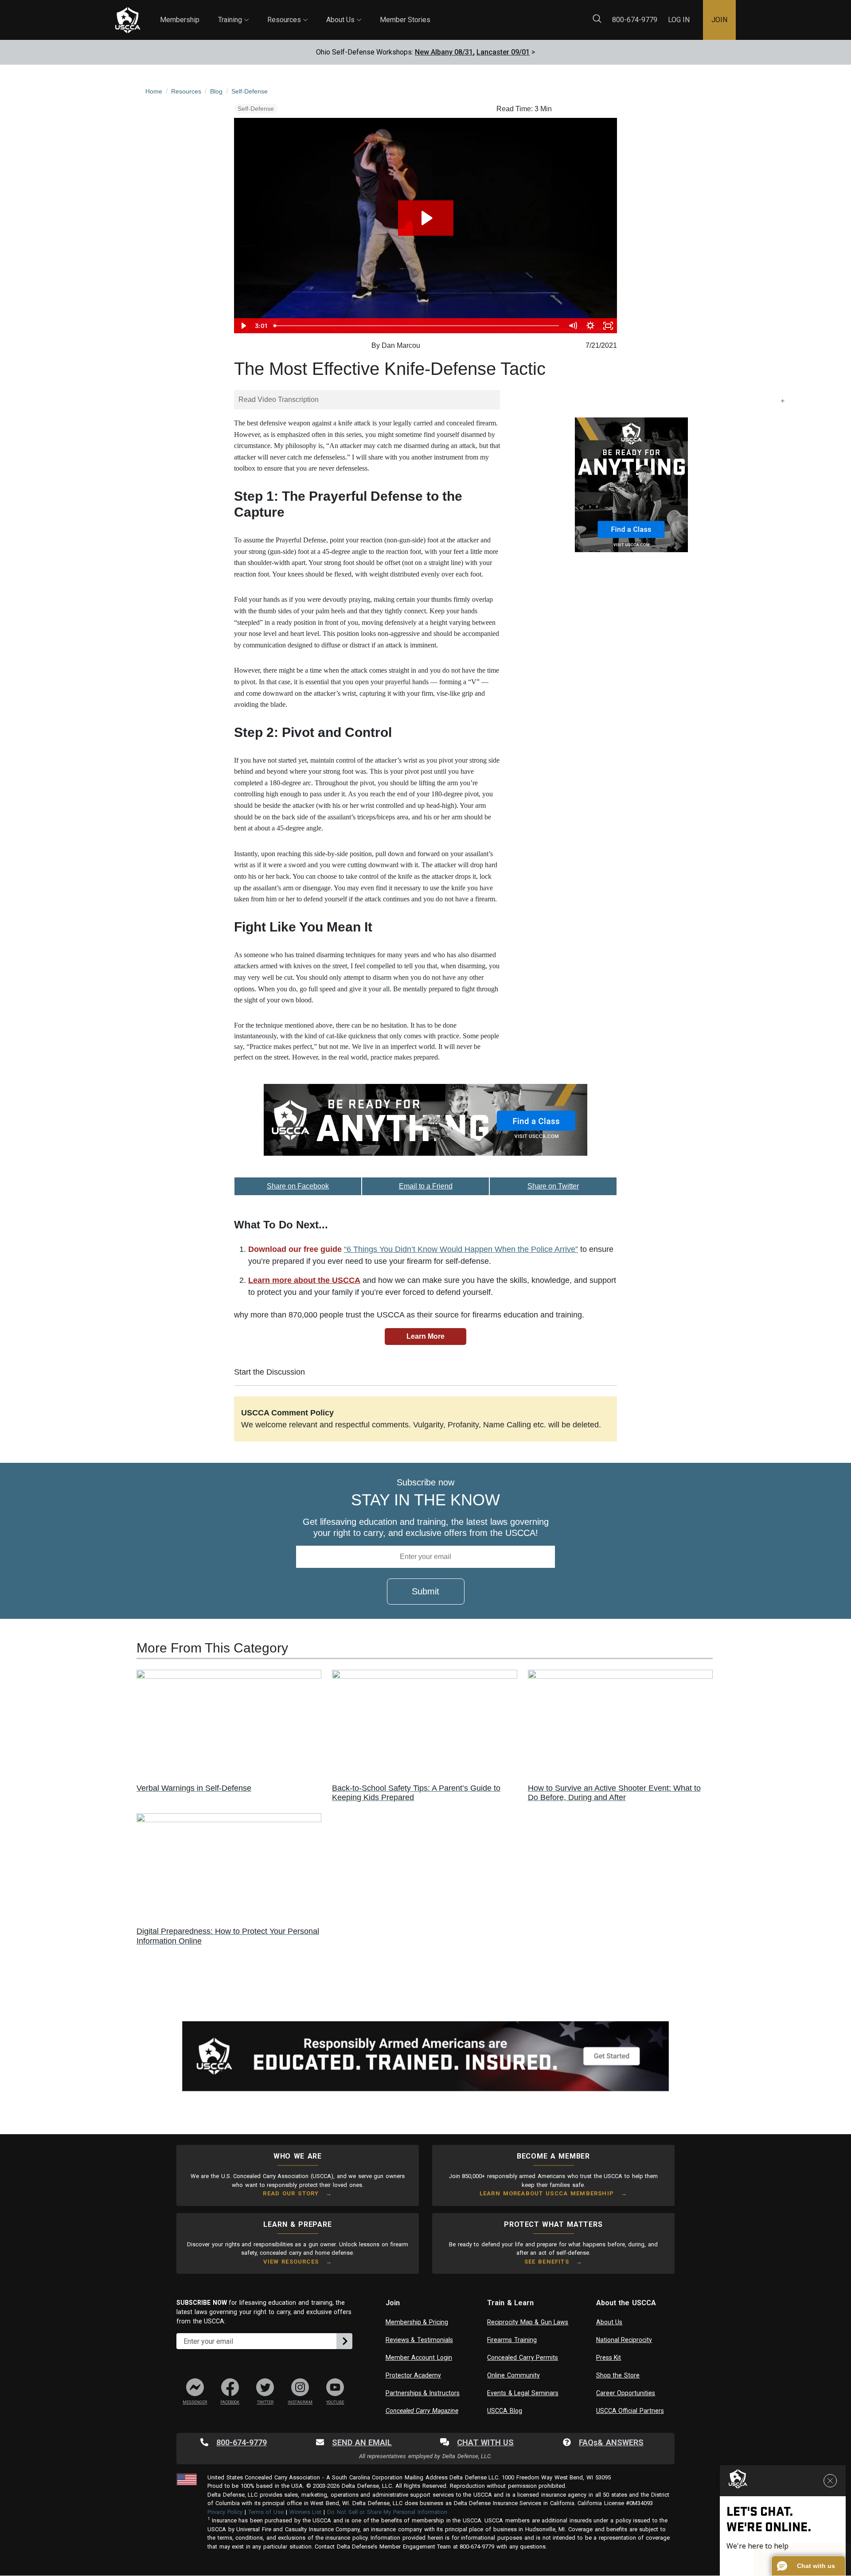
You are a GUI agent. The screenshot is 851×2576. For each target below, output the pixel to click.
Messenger (195, 2402)
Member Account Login (419, 2358)
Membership (180, 20)
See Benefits (547, 2262)
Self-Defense (256, 109)
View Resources (291, 2262)
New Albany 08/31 (444, 52)
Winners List (306, 2512)
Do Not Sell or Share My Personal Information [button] (387, 2512)
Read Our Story (291, 2193)
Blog (438, 14)
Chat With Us (485, 2442)
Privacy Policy (225, 2512)
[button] (808, 2566)
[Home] (128, 20)
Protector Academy (414, 2375)
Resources (287, 12)
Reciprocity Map (488, 14)
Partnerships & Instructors (423, 2393)
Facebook (230, 2402)
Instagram (300, 2402)
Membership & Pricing (417, 2322)
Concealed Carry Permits (523, 2358)
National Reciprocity (624, 2340)
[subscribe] (344, 2341)
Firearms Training (512, 2340)
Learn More (425, 1336)
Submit (425, 1591)
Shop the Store (618, 2375)
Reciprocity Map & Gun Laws (528, 2322)
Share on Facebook (298, 1186)
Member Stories (405, 20)
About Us (344, 12)
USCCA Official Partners (630, 2411)
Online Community (513, 2375)
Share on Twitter (553, 1186)
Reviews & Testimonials (419, 2340)
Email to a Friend (426, 1186)
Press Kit (609, 2358)
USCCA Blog (505, 2411)
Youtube (335, 2402)
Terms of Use (266, 2512)
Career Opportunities (626, 2393)
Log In (679, 20)
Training (233, 12)
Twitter (265, 2402)
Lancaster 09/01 (503, 52)
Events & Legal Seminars (523, 2393)
